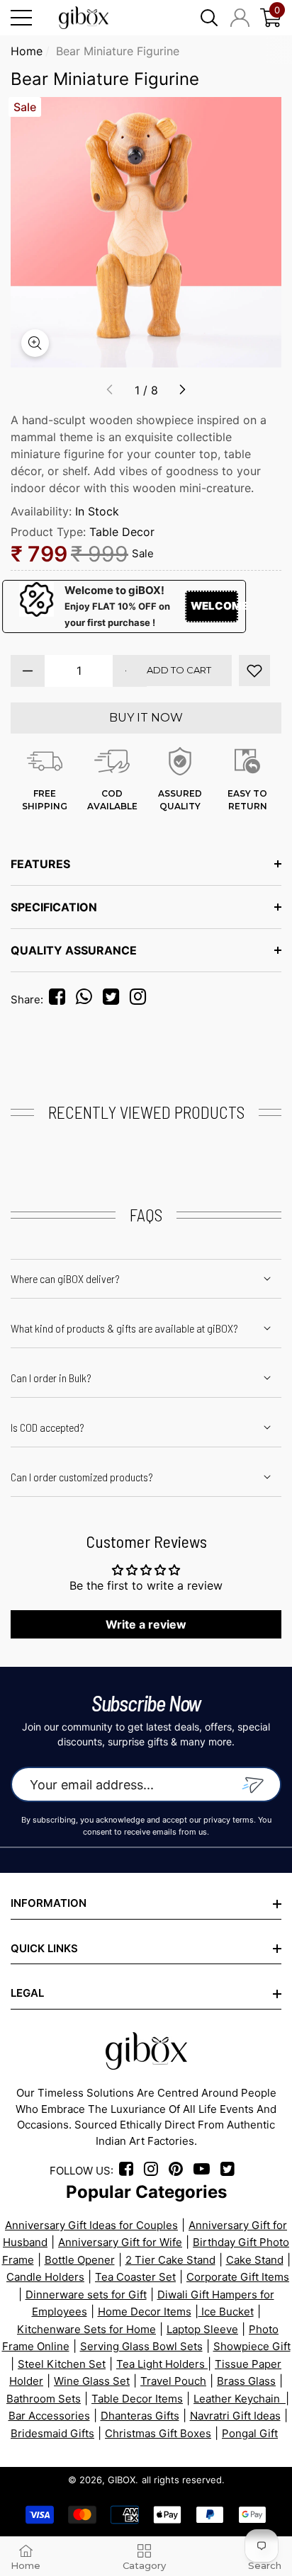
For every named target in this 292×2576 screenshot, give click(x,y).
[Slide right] (182, 390)
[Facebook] (60, 999)
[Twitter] (115, 999)
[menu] (21, 18)
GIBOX (122, 2480)
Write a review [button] (146, 1624)
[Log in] (240, 18)
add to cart (179, 670)
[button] (209, 18)
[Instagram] (142, 999)
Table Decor (122, 532)
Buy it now (146, 718)
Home (27, 51)
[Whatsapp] (88, 999)
